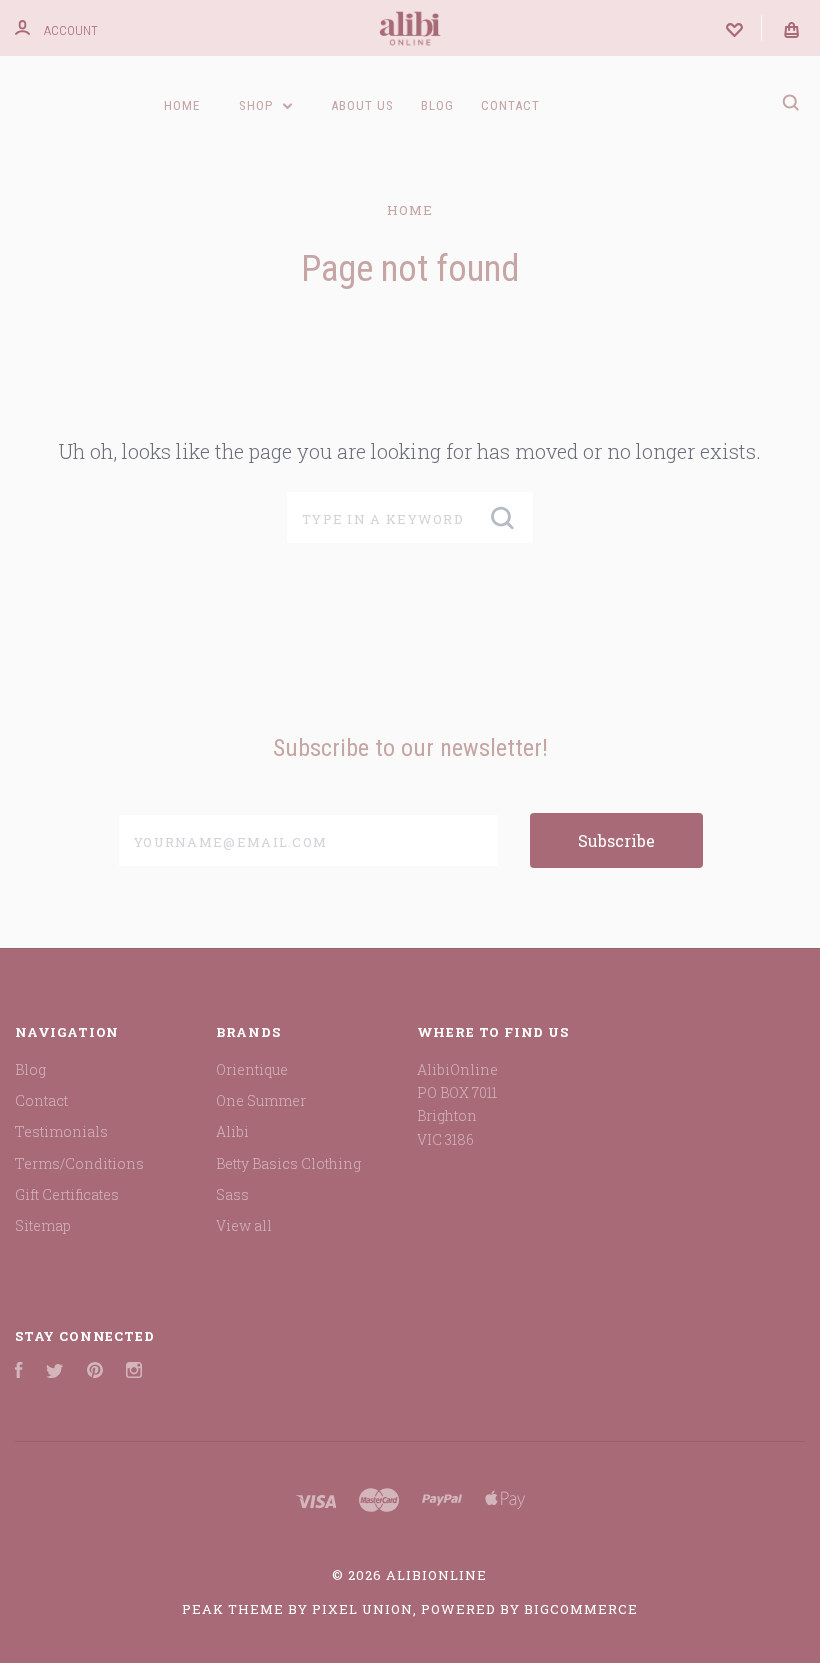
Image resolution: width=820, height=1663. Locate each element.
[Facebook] (19, 1372)
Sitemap (43, 1225)
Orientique (252, 1069)
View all (244, 1225)
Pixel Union (362, 1609)
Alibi (232, 1131)
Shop (258, 105)
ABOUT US (362, 105)
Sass (232, 1194)
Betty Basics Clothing (288, 1163)
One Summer (261, 1100)
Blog (437, 105)
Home (182, 105)
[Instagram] (134, 1372)
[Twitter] (55, 1372)
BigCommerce (581, 1609)
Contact (510, 105)
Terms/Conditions (79, 1163)
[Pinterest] (95, 1372)
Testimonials (61, 1131)
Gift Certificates (67, 1194)
